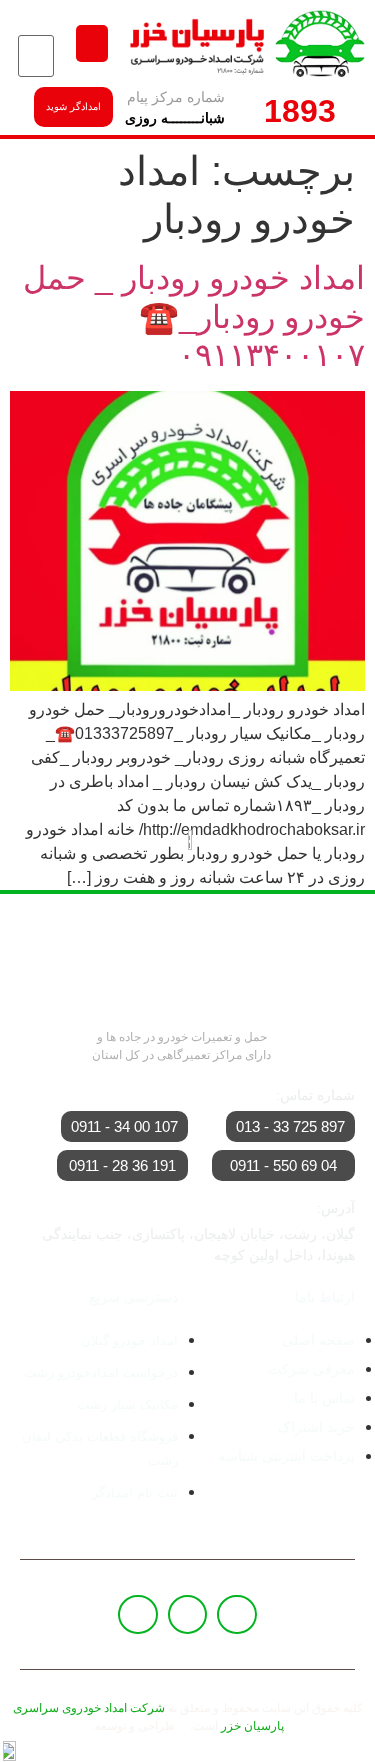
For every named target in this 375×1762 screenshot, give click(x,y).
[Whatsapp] (188, 1615)
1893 (300, 111)
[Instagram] (138, 1615)
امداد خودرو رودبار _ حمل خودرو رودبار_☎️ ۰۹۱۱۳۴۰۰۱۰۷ (194, 316)
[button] (92, 44)
